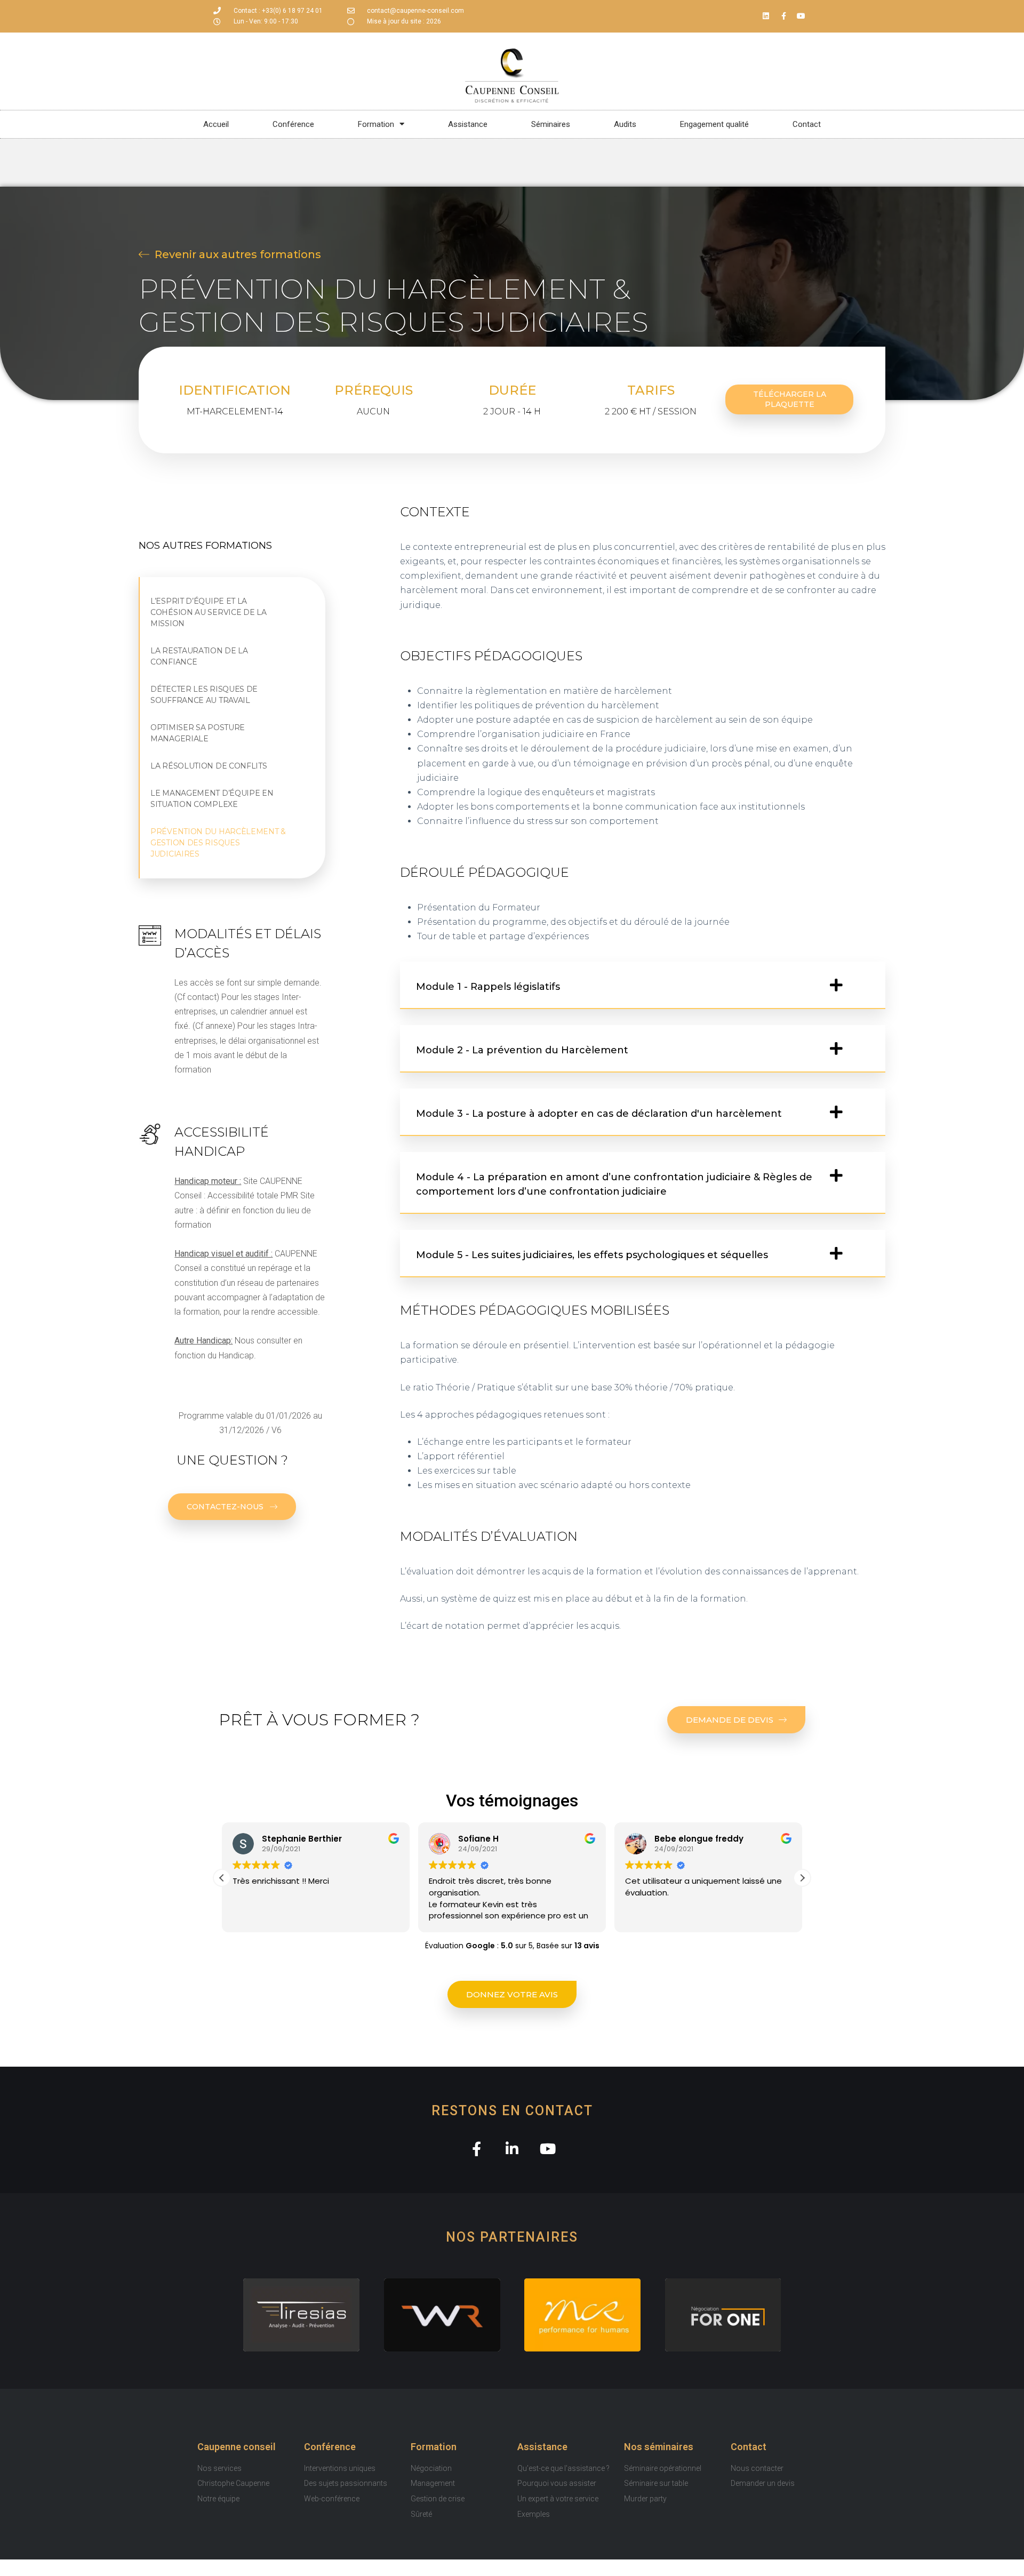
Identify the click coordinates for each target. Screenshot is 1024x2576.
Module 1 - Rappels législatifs (488, 987)
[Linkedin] (766, 16)
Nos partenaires (512, 2237)
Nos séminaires (659, 2447)
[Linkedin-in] (512, 2149)
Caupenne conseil (237, 2447)
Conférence (330, 2447)
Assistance (542, 2447)
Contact (749, 2447)
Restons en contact (512, 2111)
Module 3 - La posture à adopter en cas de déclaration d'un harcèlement (599, 1114)
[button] (643, 985)
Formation (434, 2447)
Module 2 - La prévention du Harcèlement (522, 1050)
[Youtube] (801, 16)
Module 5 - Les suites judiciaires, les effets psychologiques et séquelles (592, 1255)
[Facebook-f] (783, 16)
